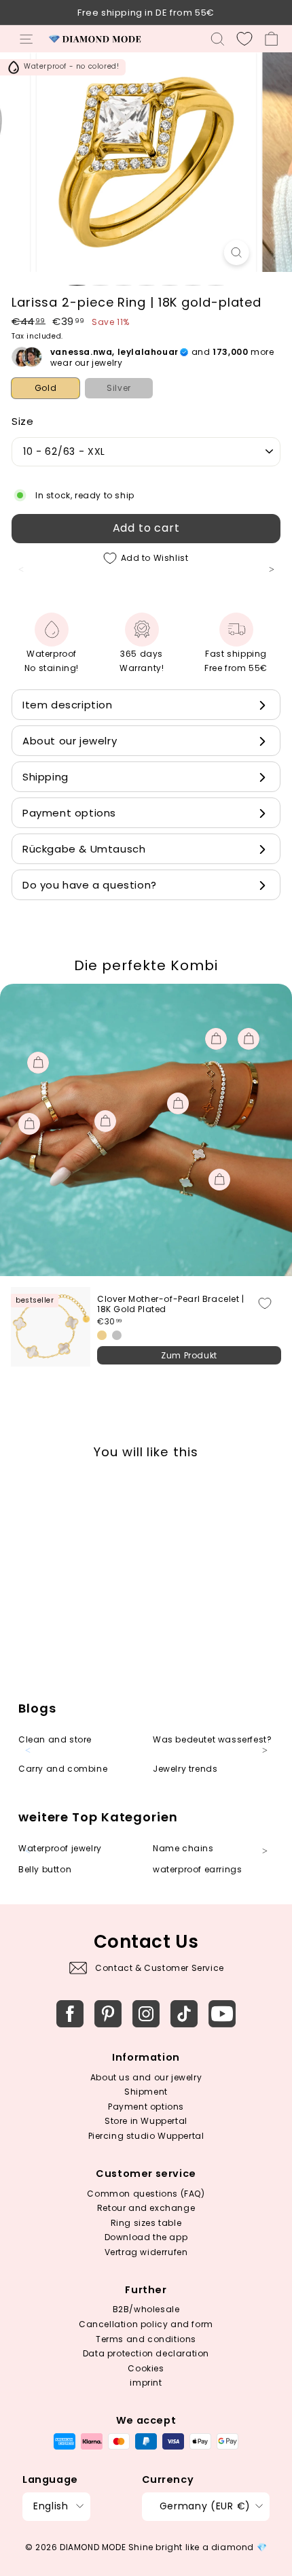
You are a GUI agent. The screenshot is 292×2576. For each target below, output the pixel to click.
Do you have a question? (90, 885)
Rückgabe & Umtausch (84, 849)
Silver (119, 388)
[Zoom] (236, 253)
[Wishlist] (244, 39)
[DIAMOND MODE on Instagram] (146, 2014)
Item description (68, 705)
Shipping (45, 777)
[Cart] (271, 39)
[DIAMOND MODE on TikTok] (184, 2014)
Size (22, 421)
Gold (45, 388)
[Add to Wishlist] (265, 1303)
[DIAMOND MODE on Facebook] (70, 2014)
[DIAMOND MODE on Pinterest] (108, 2014)
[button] (278, 577)
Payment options (69, 813)
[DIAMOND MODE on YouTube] (222, 2014)
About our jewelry (70, 741)
